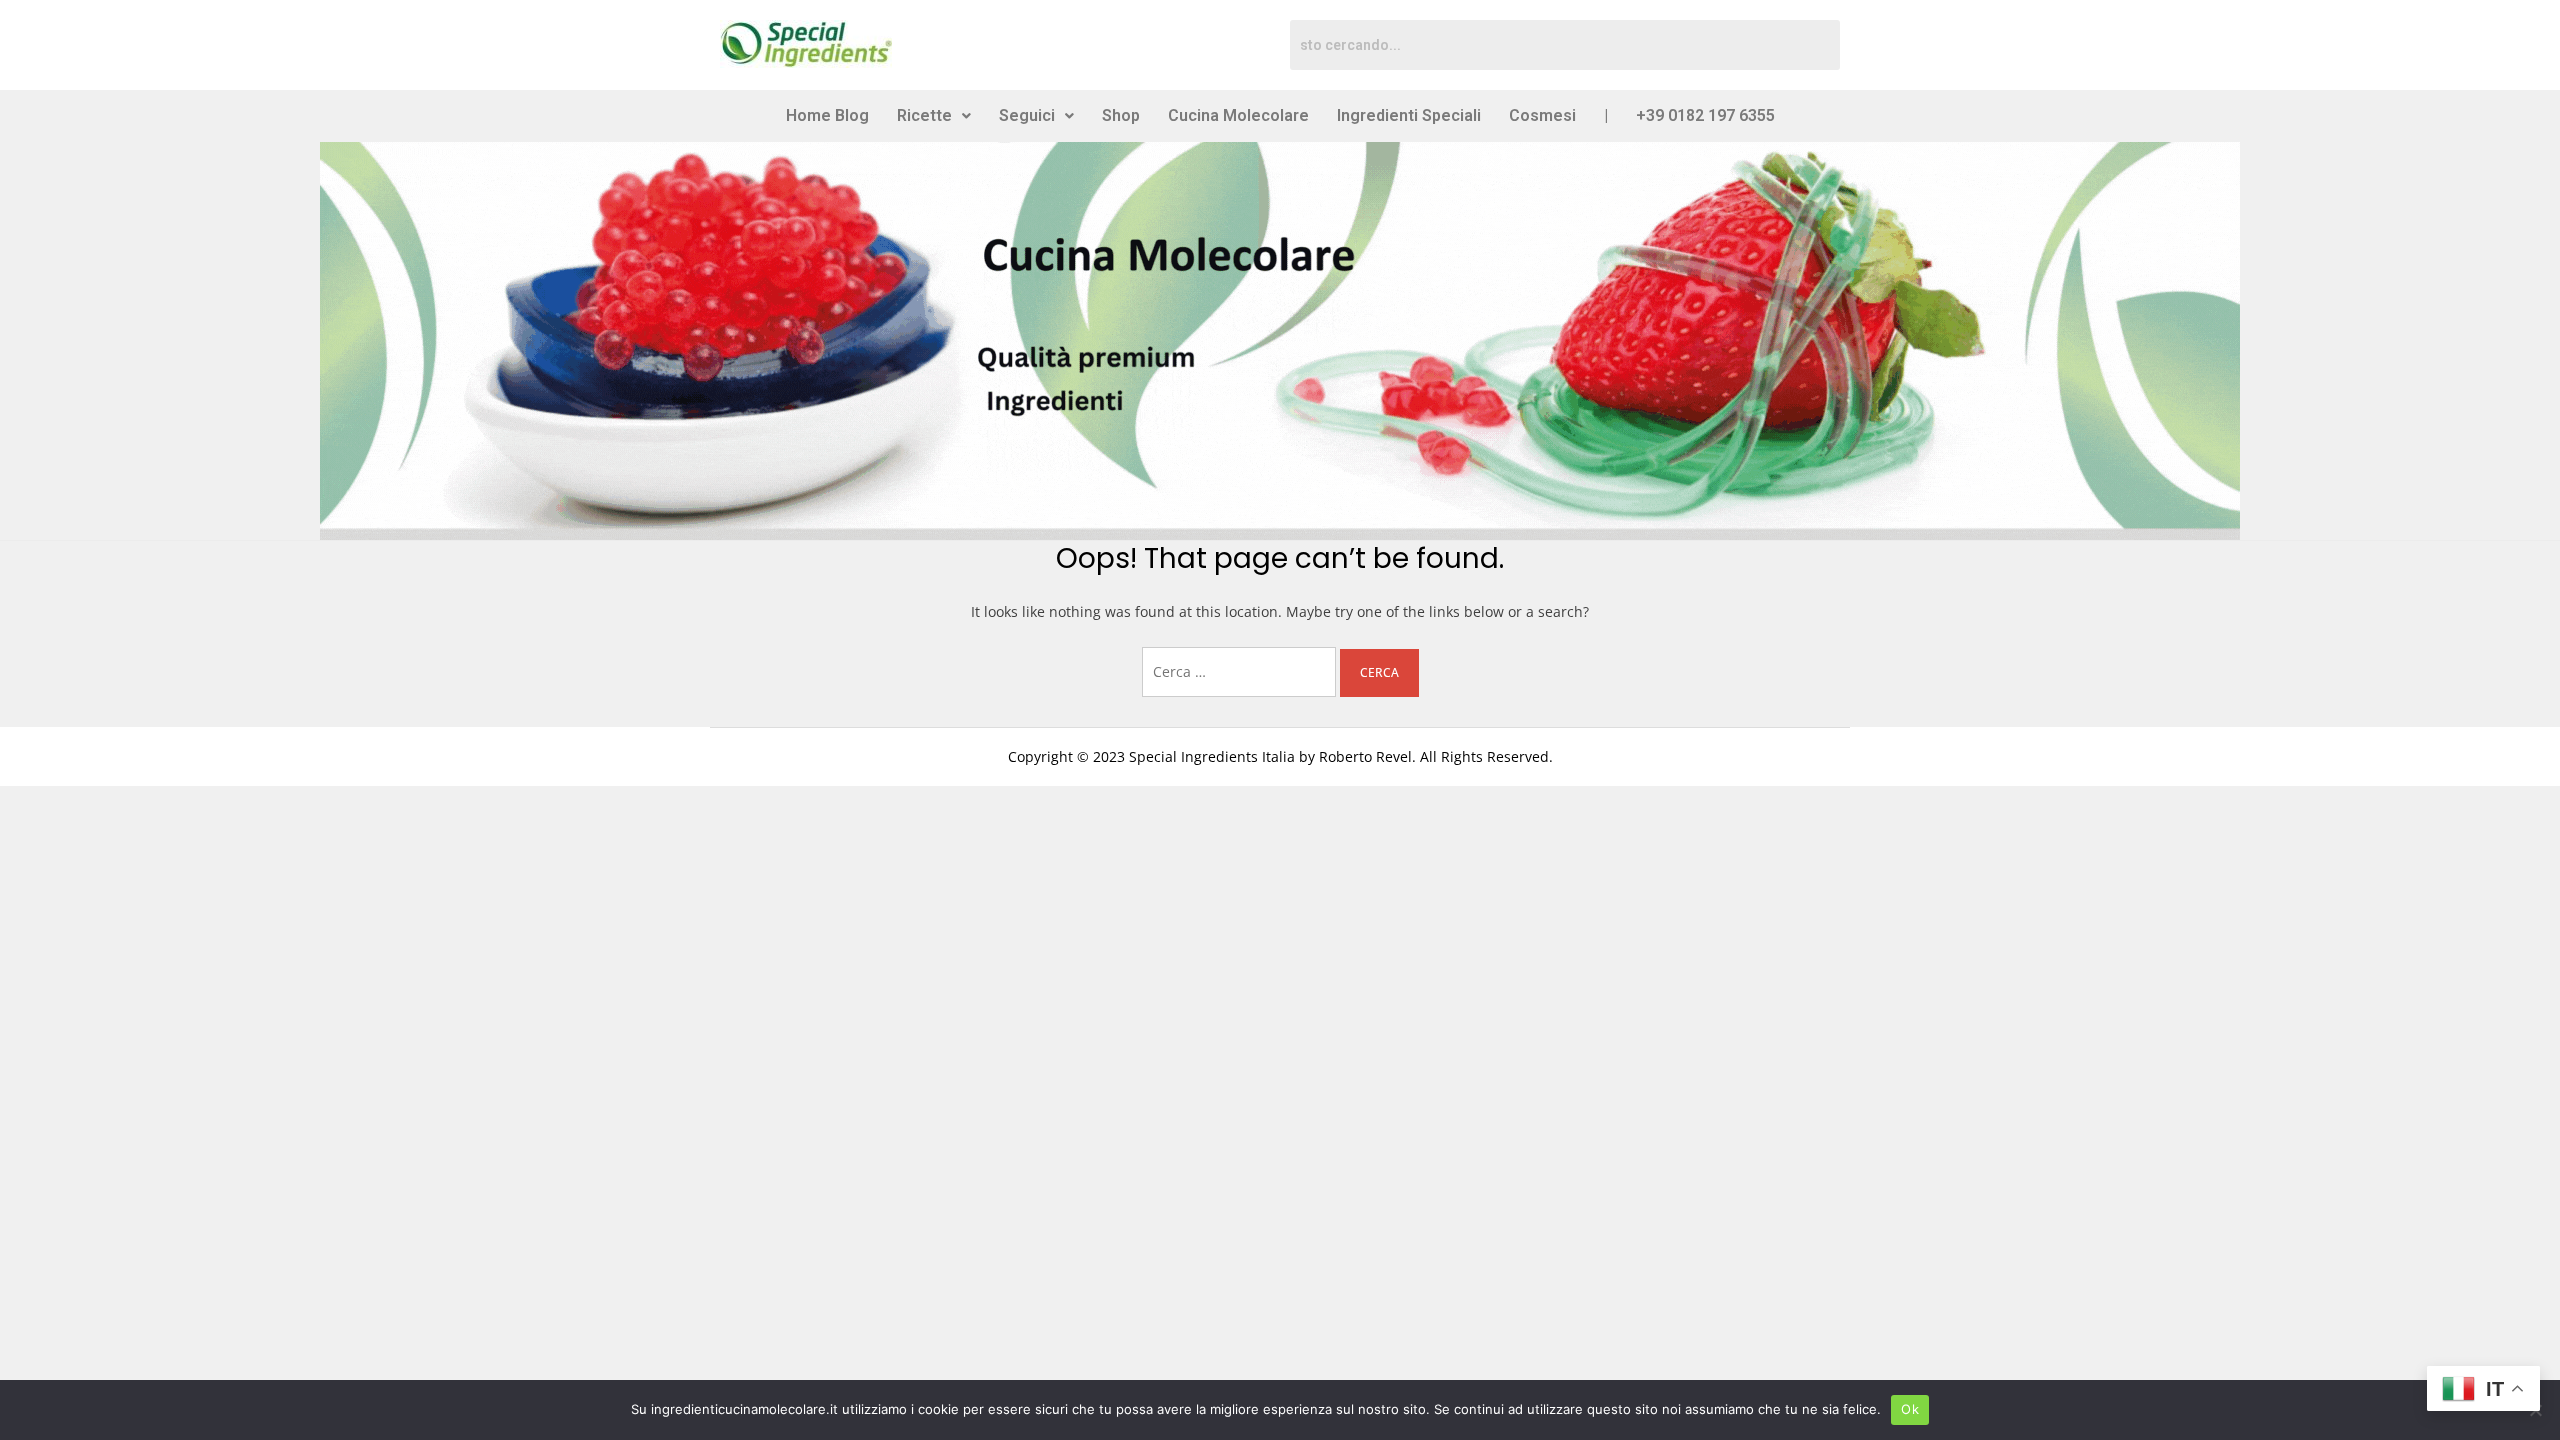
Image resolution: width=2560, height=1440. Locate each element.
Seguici (1027, 115)
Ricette (924, 115)
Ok (1910, 1409)
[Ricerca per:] (1241, 671)
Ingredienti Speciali (1409, 115)
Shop (1121, 115)
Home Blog (827, 115)
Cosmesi (1542, 115)
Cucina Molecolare (1238, 115)
